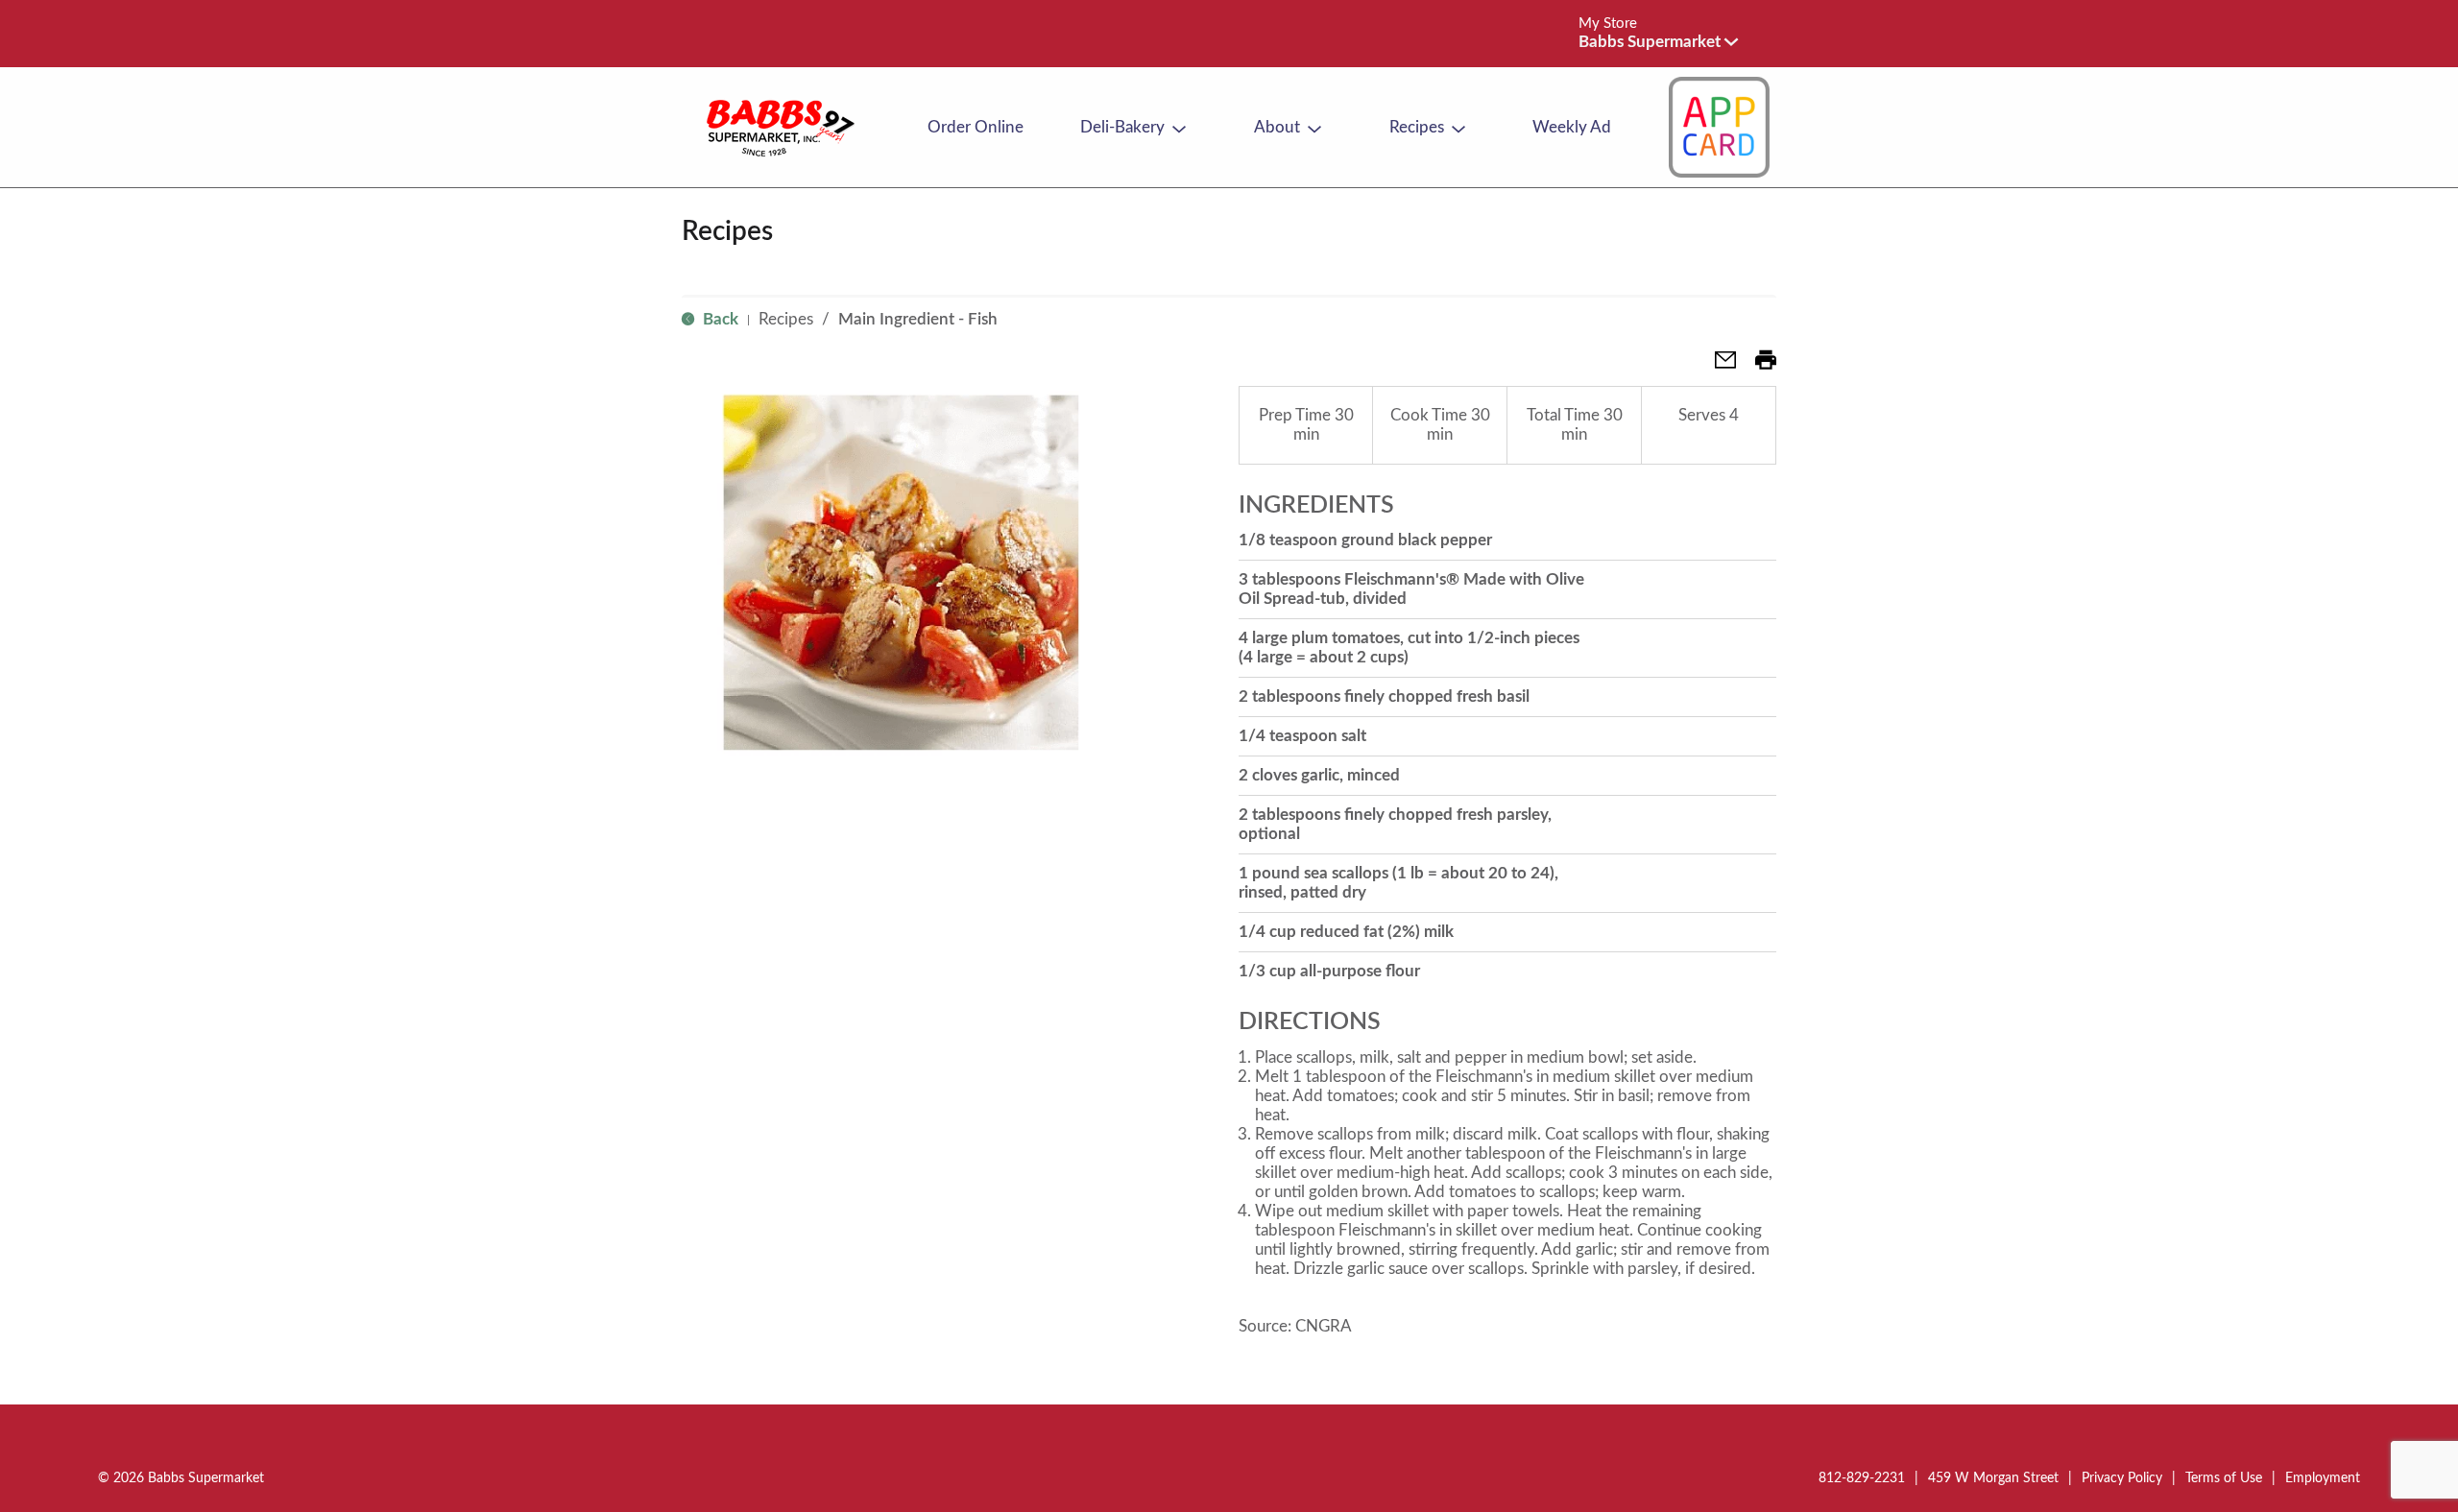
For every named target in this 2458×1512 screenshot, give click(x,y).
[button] (1658, 42)
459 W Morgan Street (1993, 1478)
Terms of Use (2224, 1478)
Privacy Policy (2122, 1478)
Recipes (786, 319)
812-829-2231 (1862, 1478)
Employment (2323, 1478)
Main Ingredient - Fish (918, 319)
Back (719, 319)
